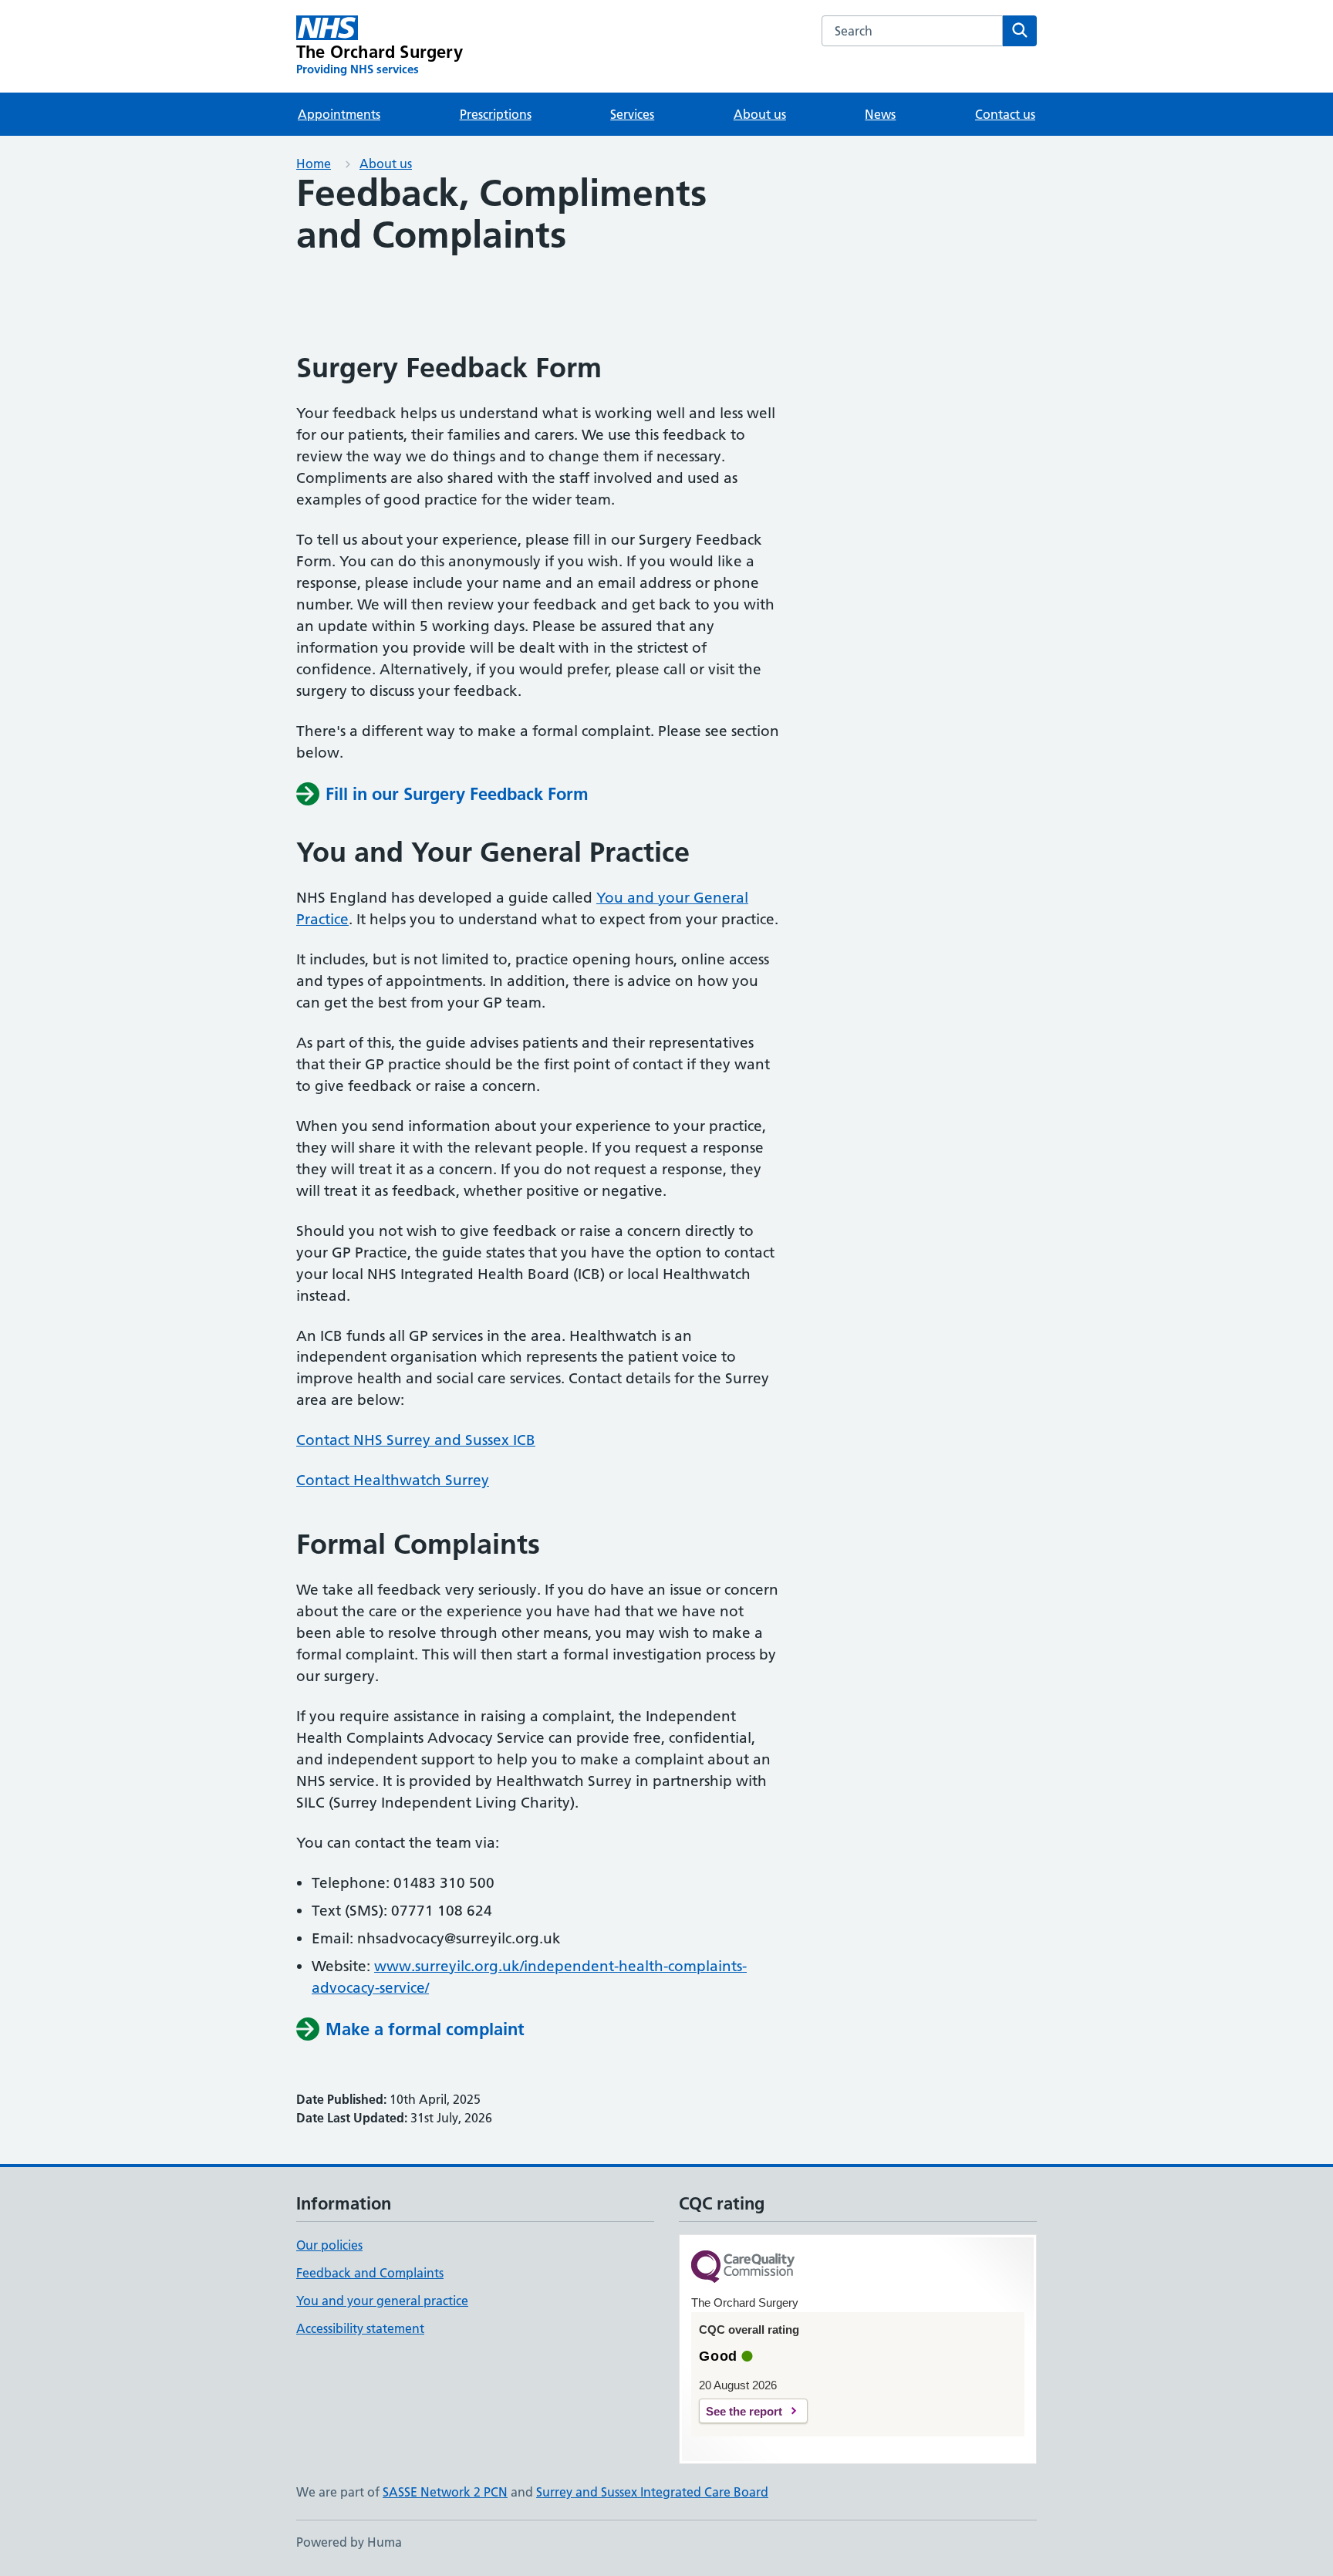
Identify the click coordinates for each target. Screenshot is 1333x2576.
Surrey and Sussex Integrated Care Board (652, 2492)
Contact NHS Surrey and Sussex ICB (416, 1440)
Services (632, 114)
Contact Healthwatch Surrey (393, 1480)
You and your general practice (382, 2301)
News (880, 114)
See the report (744, 2411)
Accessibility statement (360, 2328)
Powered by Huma (349, 2542)
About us (760, 114)
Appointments (339, 114)
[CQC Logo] (743, 2268)
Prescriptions (496, 114)
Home (314, 164)
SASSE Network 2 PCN (445, 2492)
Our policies (329, 2245)
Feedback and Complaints (370, 2273)
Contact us (1005, 114)
